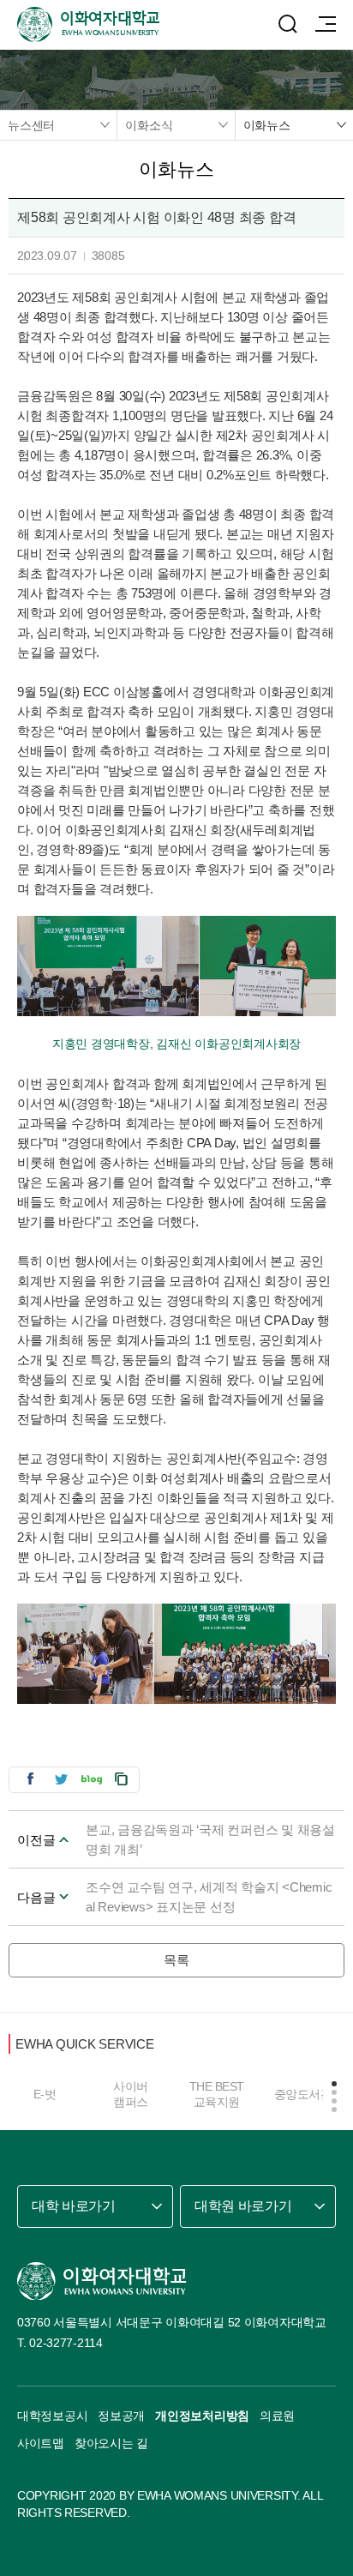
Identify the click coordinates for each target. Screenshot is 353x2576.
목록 (176, 1960)
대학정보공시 (52, 2416)
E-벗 (45, 2094)
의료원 (277, 2416)
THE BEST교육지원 (217, 2094)
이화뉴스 (267, 125)
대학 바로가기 (74, 2206)
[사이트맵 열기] (326, 24)
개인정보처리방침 (202, 2416)
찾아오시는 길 (111, 2443)
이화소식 (149, 125)
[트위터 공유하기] (61, 1779)
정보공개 (121, 2416)
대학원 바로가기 (243, 2206)
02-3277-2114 (66, 2343)
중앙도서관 (303, 2094)
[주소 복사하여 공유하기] (122, 1779)
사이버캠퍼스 (131, 2094)
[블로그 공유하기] (92, 1779)
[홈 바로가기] (102, 2281)
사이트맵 (41, 2443)
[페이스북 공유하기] (30, 1779)
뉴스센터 (31, 125)
